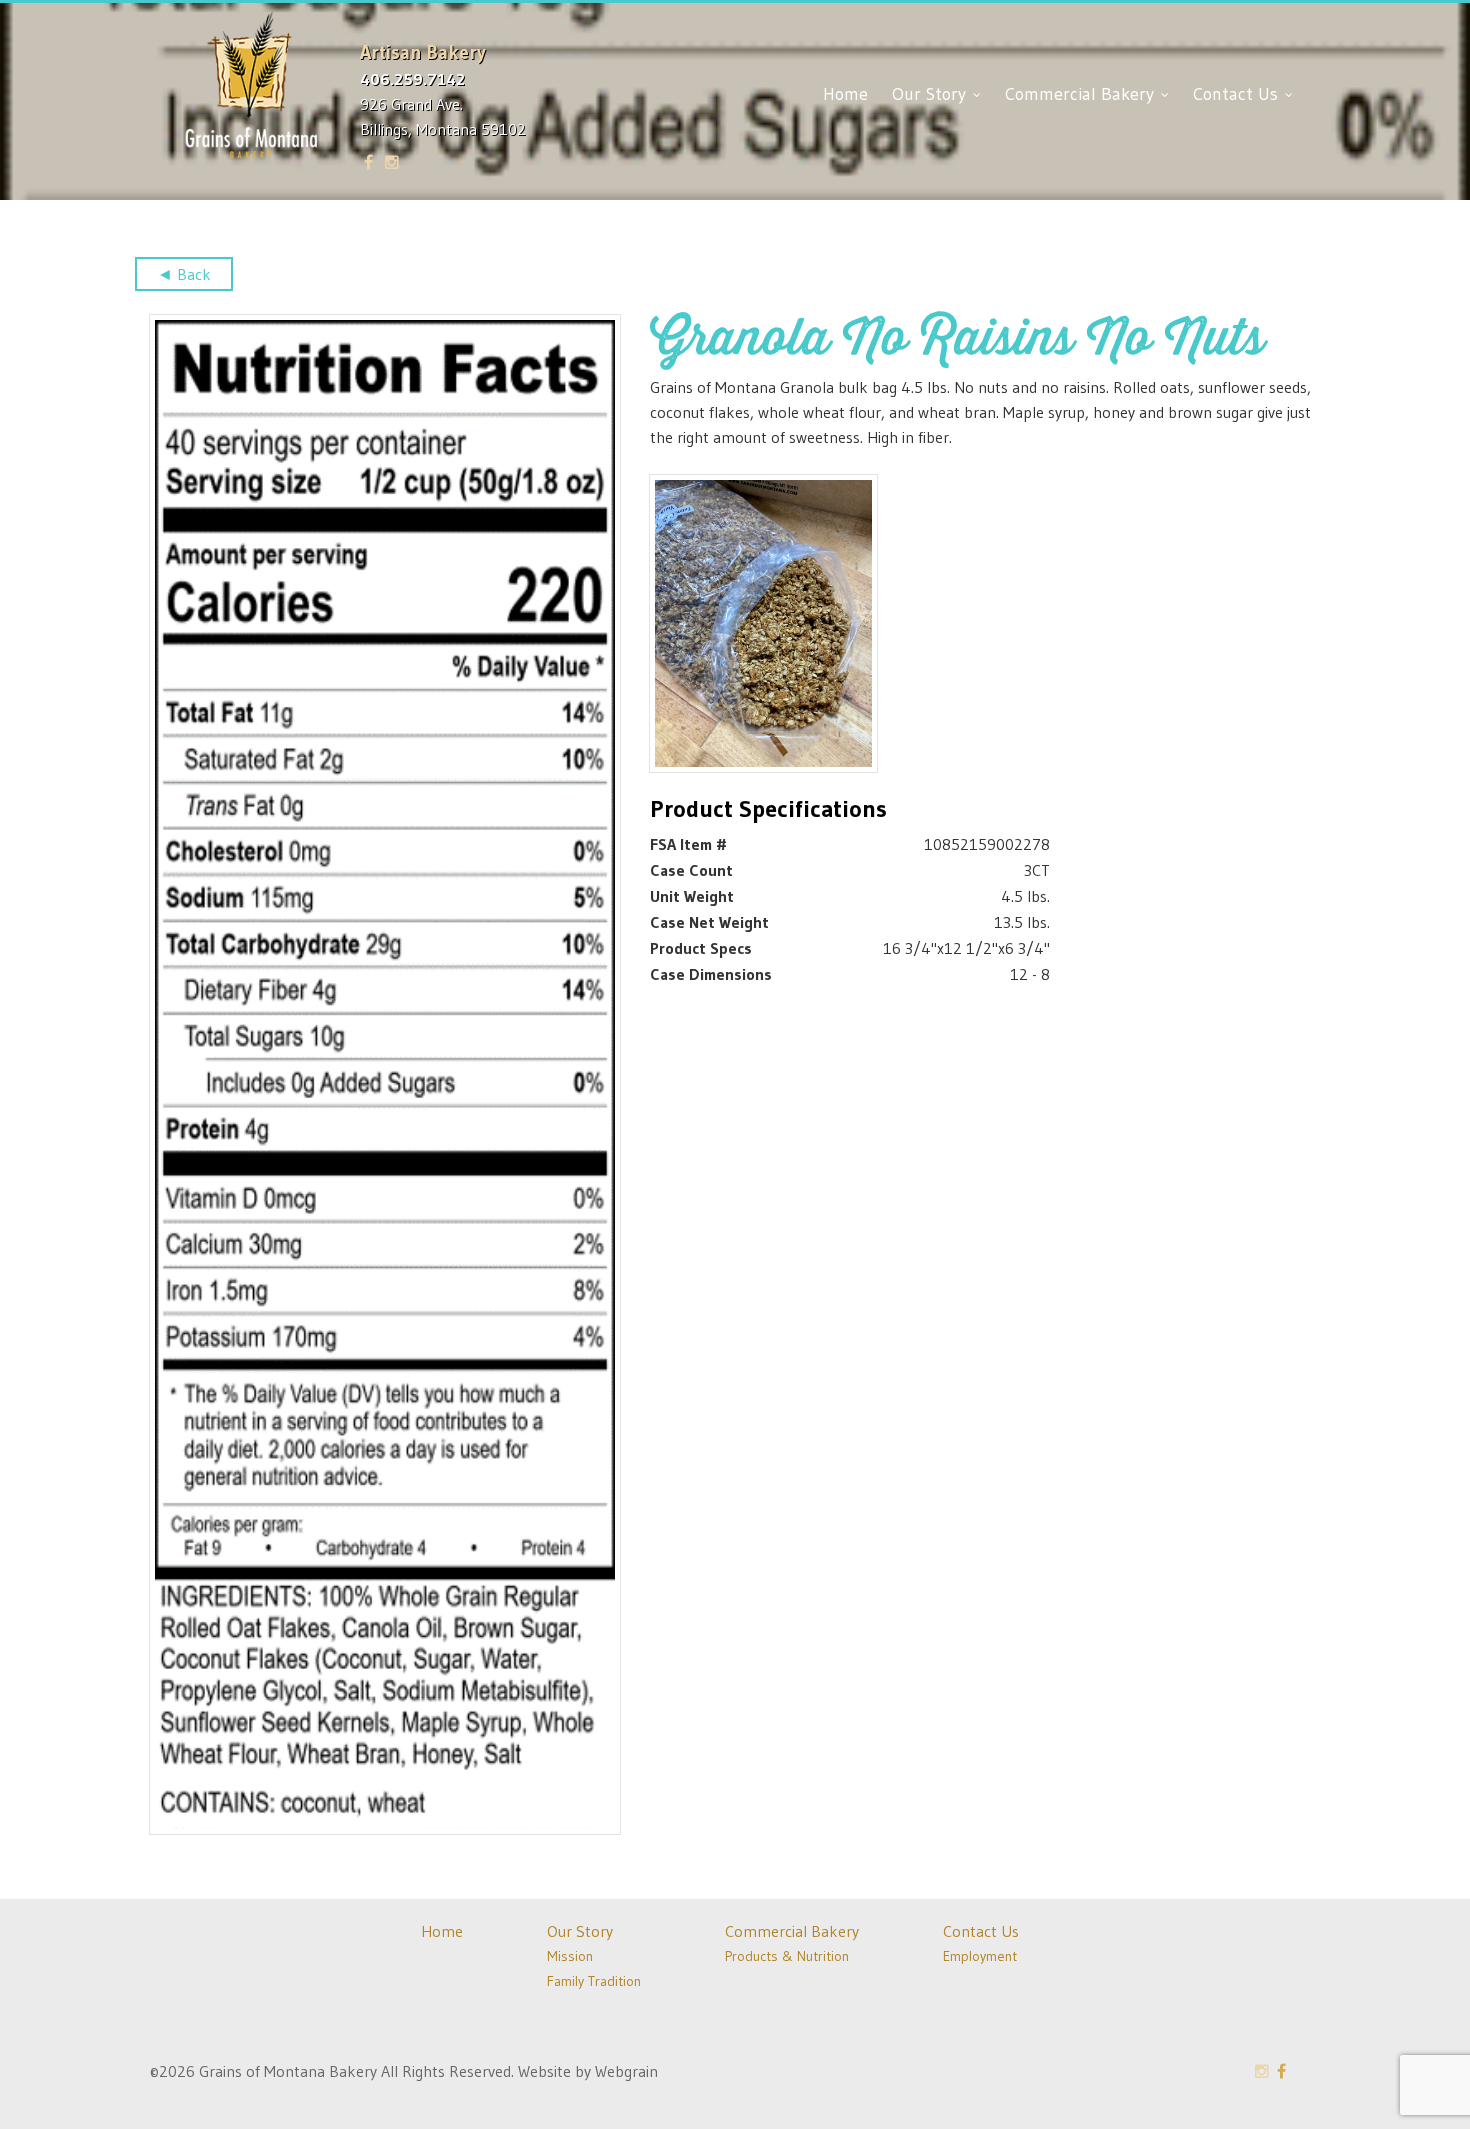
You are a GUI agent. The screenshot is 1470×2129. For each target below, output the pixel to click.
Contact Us (1238, 94)
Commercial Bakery (1082, 94)
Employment (980, 1956)
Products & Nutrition (787, 1956)
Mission (570, 1956)
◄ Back (184, 274)
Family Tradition (594, 1981)
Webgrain (626, 2071)
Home (845, 94)
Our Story (931, 94)
